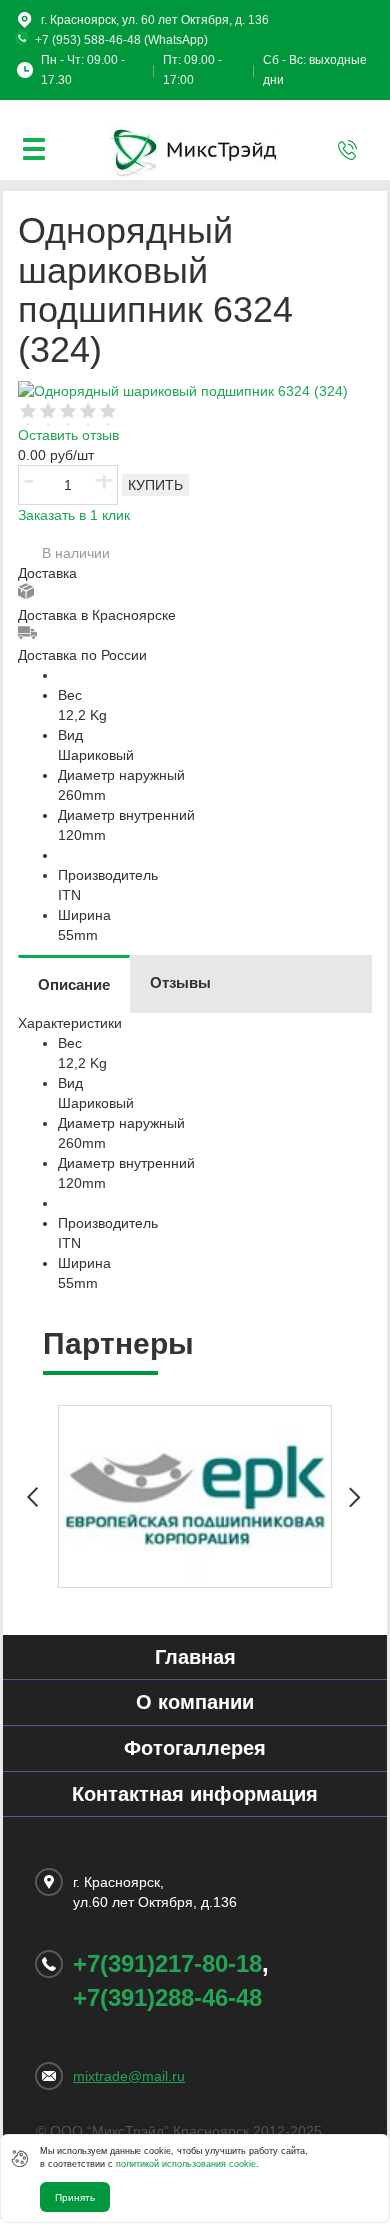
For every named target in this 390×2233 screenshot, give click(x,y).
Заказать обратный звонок (348, 150)
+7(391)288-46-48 (167, 1997)
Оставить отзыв (68, 435)
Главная (195, 1657)
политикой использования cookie (186, 2164)
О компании (195, 1702)
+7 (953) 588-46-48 (88, 40)
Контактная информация (195, 1794)
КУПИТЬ (155, 485)
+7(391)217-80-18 (167, 1963)
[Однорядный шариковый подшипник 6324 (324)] (183, 389)
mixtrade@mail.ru (129, 2076)
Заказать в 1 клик (74, 515)
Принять (75, 2197)
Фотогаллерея (195, 1748)
